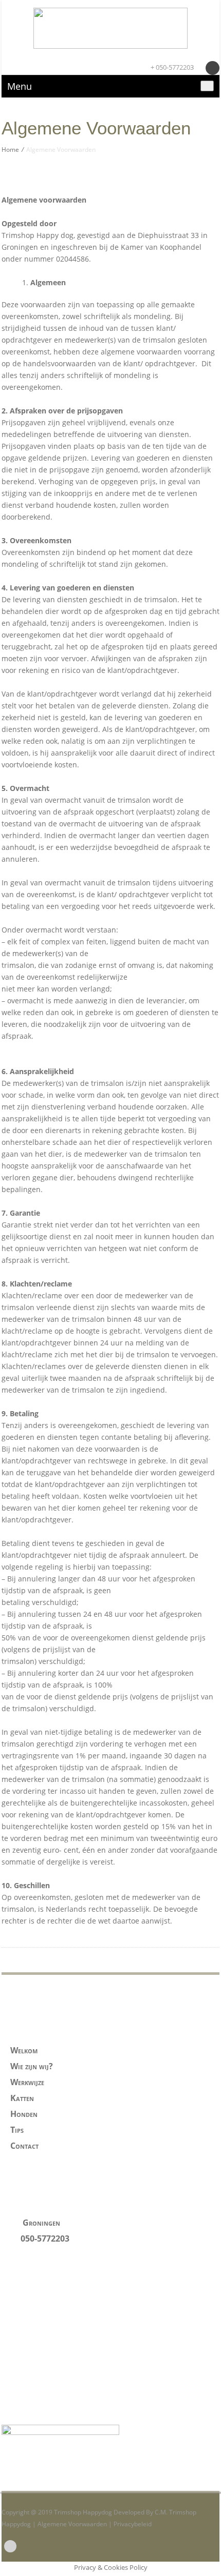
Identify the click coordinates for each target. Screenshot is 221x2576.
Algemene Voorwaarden (72, 2524)
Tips (17, 2130)
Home (10, 150)
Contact (24, 2146)
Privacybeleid (133, 2524)
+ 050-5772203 (171, 67)
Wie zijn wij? (32, 2066)
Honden (24, 2114)
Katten (22, 2098)
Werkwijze (27, 2082)
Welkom (24, 2050)
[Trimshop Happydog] (110, 28)
